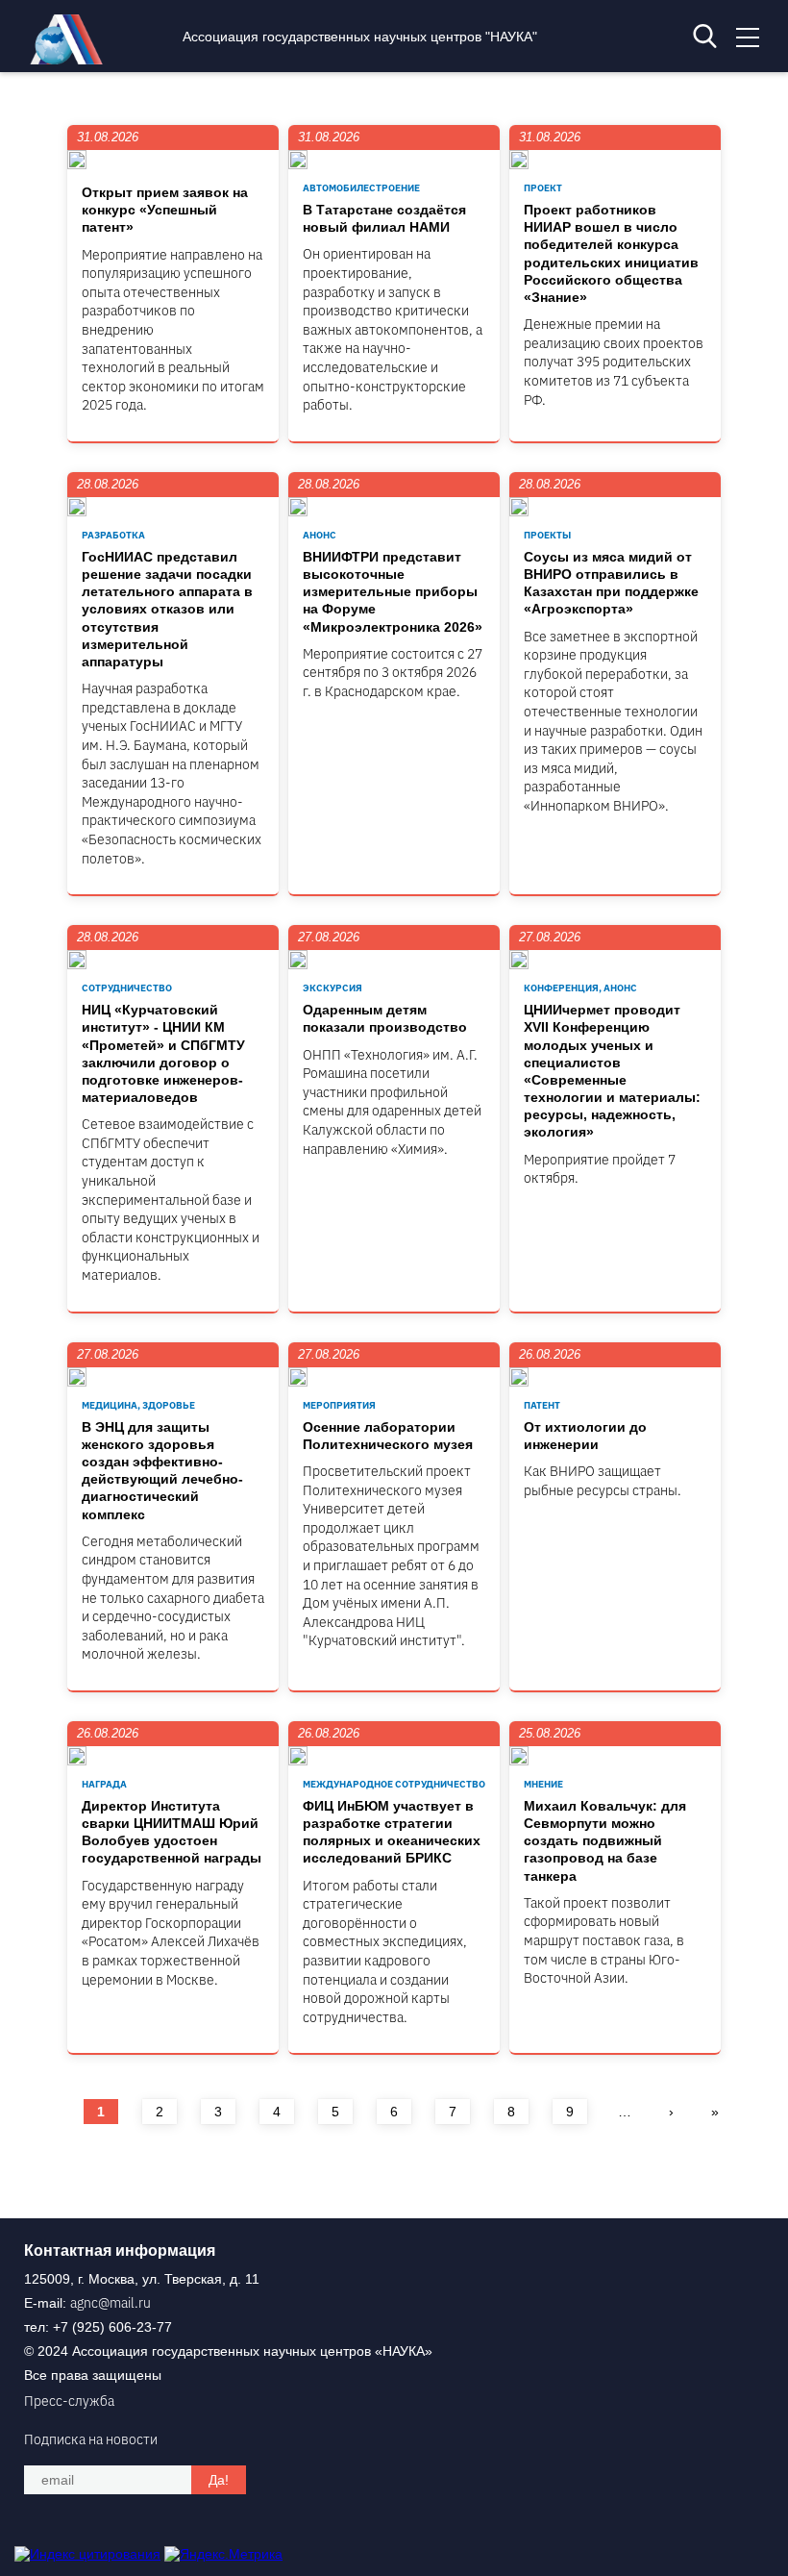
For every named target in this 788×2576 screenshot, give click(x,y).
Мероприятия (339, 1405)
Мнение (543, 1784)
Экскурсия (332, 988)
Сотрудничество (127, 988)
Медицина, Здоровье (138, 1405)
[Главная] (71, 60)
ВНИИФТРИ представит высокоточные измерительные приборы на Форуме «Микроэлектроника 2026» (393, 592)
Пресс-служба (69, 2401)
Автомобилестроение (361, 188)
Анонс (320, 535)
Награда (104, 1784)
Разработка (113, 535)
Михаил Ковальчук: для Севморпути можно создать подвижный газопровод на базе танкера (605, 1841)
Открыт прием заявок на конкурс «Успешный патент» (165, 210)
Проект (543, 188)
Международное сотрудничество (394, 1784)
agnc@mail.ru (111, 2303)
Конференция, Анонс (580, 988)
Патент (542, 1405)
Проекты (547, 535)
